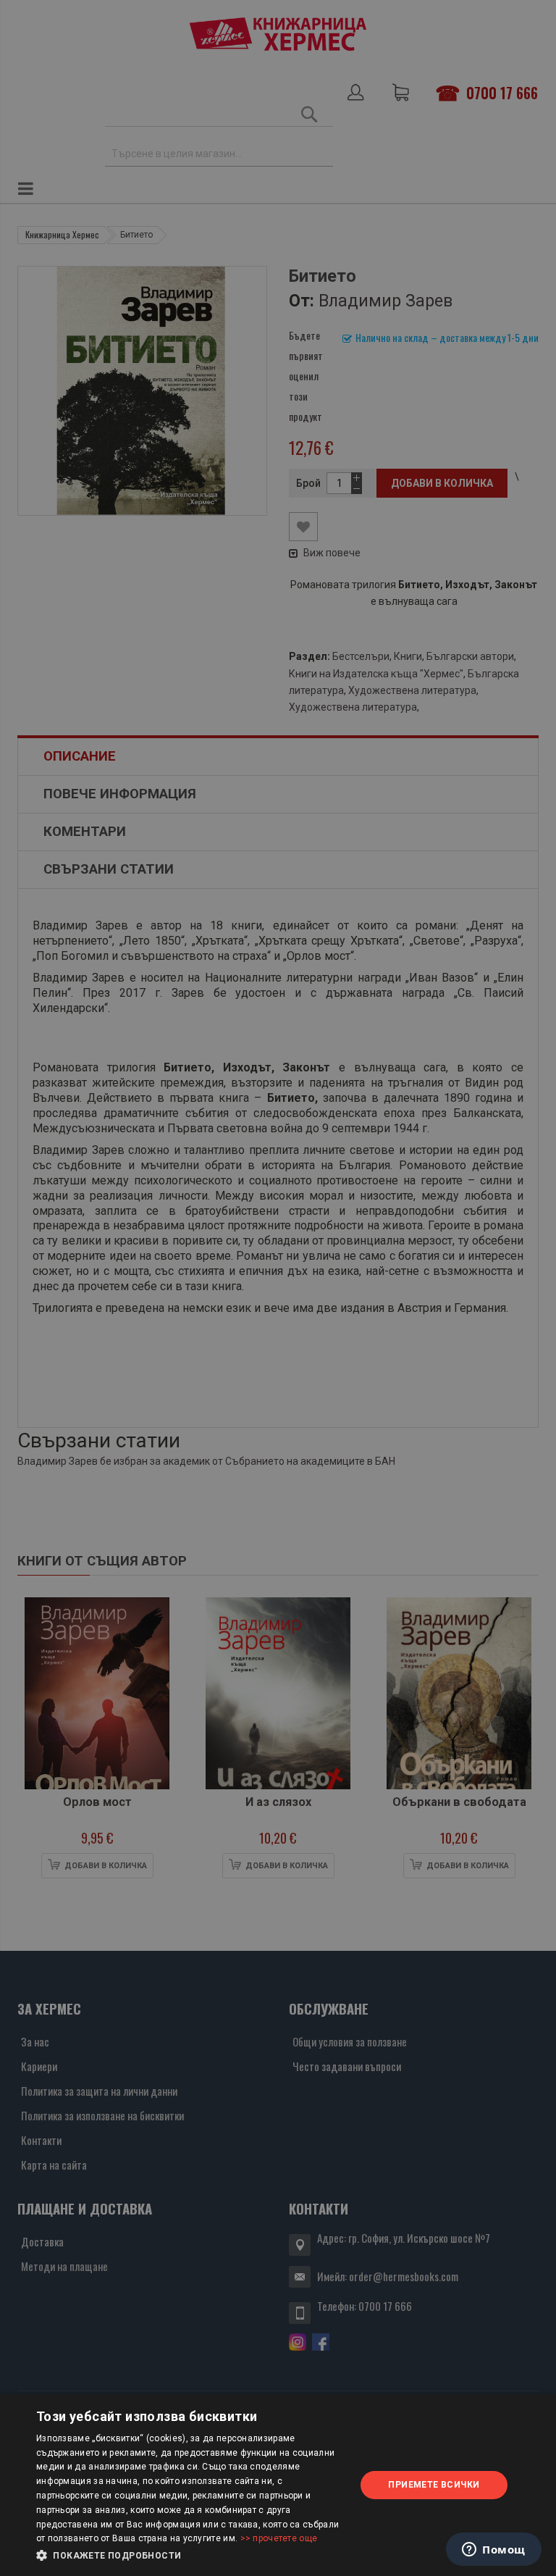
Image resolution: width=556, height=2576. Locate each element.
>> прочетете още (279, 2538)
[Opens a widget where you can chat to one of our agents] (494, 2551)
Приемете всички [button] (434, 2485)
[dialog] (278, 2485)
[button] (191, 2556)
